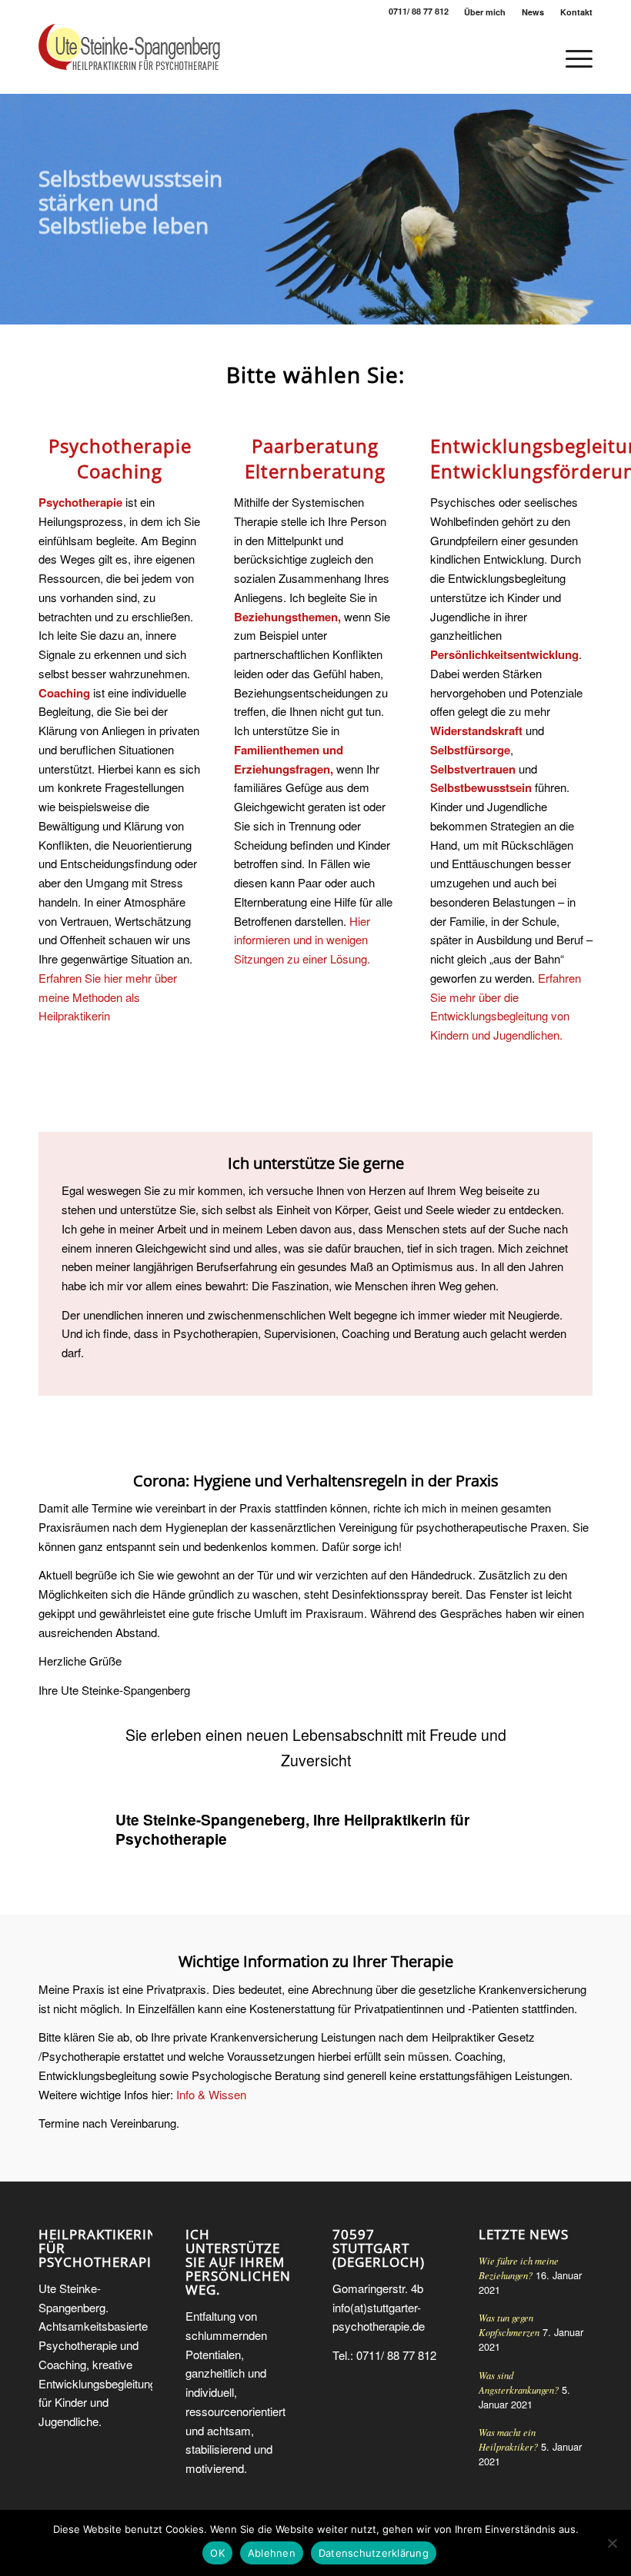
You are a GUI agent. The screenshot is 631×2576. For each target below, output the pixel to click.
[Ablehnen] (612, 2543)
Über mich (485, 12)
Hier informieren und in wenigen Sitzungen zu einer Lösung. (302, 940)
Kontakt (576, 12)
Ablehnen (272, 2553)
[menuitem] (485, 12)
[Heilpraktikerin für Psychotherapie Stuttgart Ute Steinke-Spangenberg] (129, 58)
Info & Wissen (211, 2094)
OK (217, 2553)
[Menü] (571, 58)
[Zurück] (13, 209)
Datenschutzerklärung (374, 2553)
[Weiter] (618, 209)
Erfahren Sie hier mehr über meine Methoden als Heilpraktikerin (108, 997)
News (533, 12)
